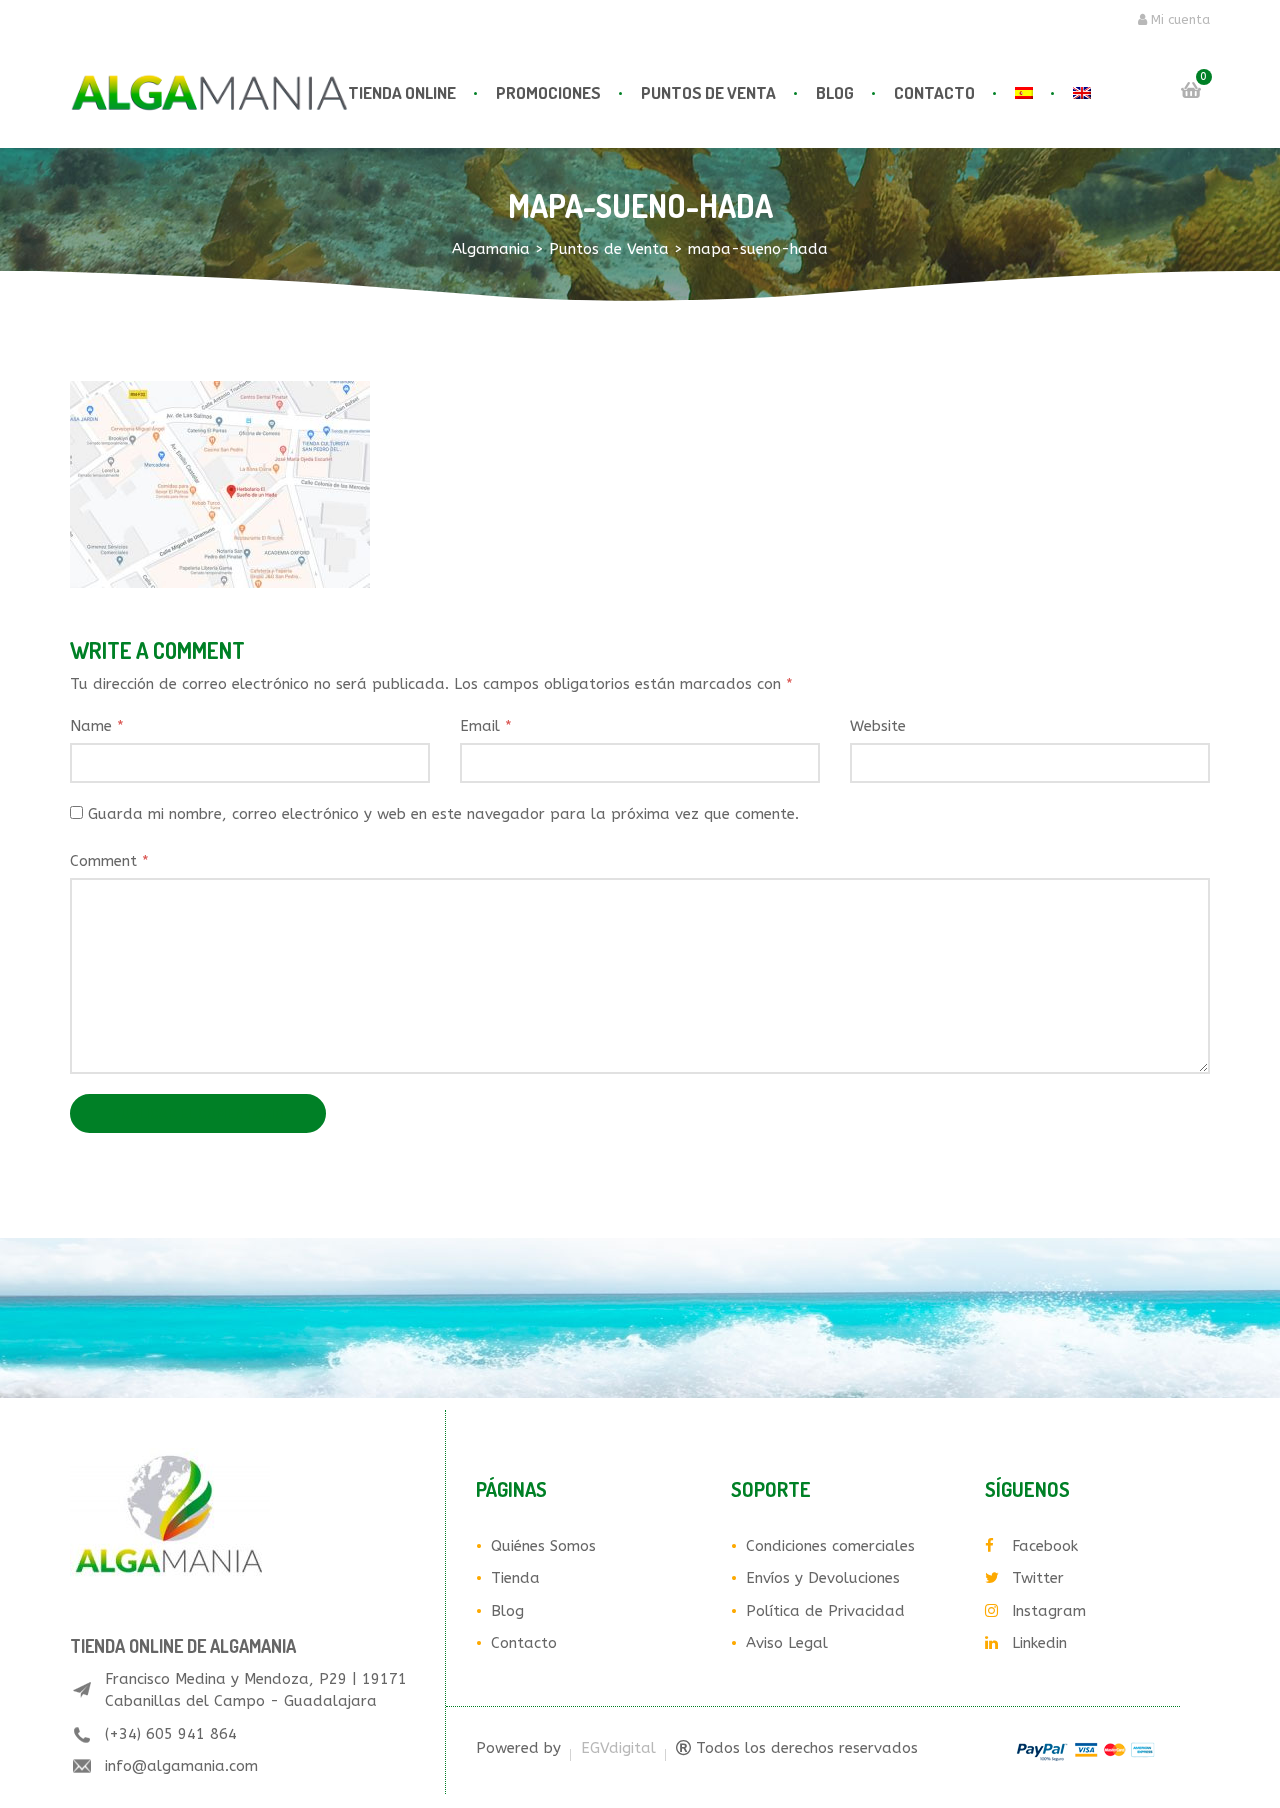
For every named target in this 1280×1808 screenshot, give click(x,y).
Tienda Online (402, 92)
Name (97, 726)
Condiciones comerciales (830, 1546)
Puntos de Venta (708, 92)
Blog (835, 92)
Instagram (1049, 1611)
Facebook (1045, 1546)
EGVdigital (618, 1748)
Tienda (515, 1578)
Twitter (1038, 1578)
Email (486, 726)
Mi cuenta (1178, 19)
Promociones (548, 92)
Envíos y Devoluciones (823, 1578)
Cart (1191, 90)
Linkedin (1039, 1643)
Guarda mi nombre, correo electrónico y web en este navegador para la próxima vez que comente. (443, 814)
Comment (109, 861)
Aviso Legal (787, 1643)
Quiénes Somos (543, 1546)
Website (878, 726)
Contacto (934, 92)
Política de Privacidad (825, 1611)
